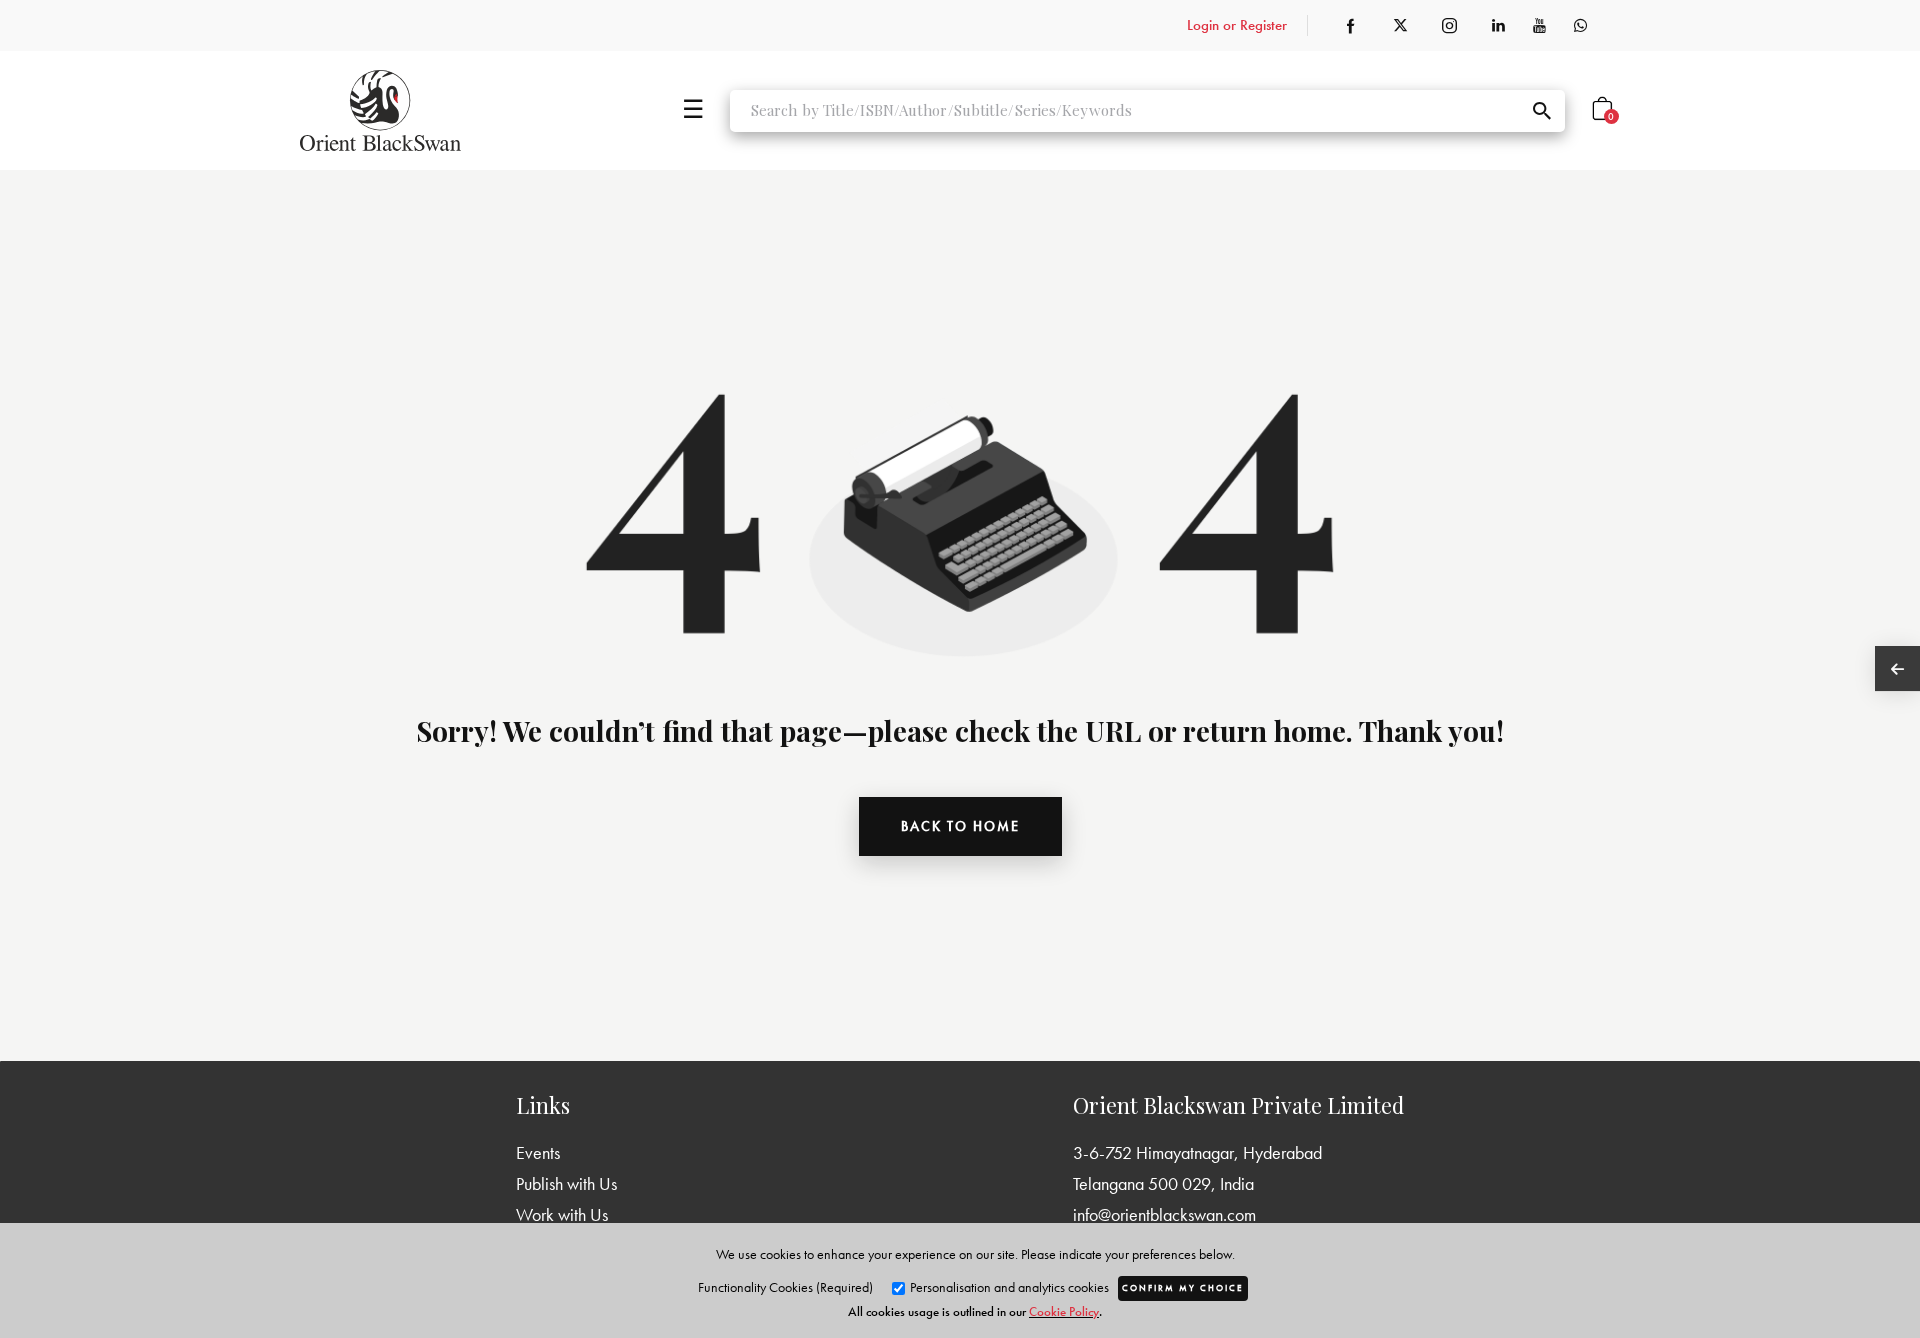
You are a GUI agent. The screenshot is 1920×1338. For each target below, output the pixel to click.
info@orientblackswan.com (1164, 1214)
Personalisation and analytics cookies (1008, 1287)
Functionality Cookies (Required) (785, 1287)
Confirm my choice (1183, 1288)
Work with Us (562, 1214)
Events (538, 1152)
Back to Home (960, 826)
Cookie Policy (1064, 1311)
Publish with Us (566, 1183)
